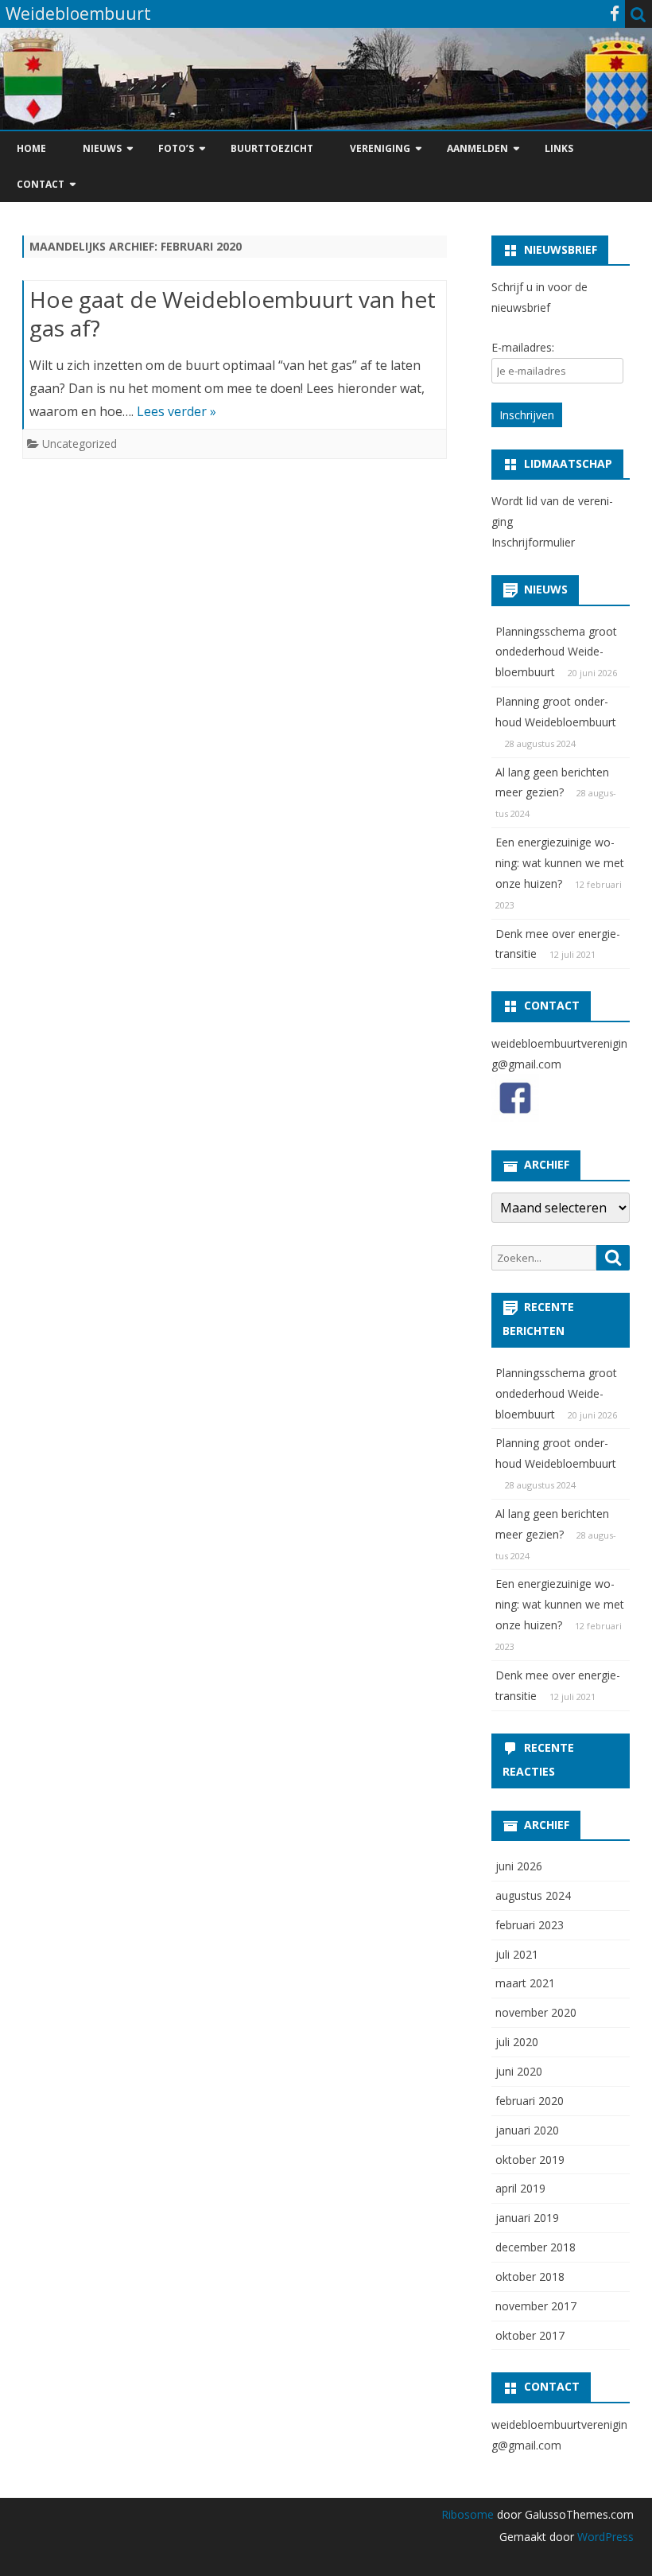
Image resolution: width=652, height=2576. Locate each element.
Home (31, 148)
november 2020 (536, 2012)
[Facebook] (615, 14)
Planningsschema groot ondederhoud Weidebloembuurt (556, 652)
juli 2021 (517, 1954)
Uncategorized (80, 444)
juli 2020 (517, 2042)
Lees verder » (177, 411)
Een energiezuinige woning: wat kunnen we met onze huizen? (560, 863)
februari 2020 (530, 2101)
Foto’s (176, 148)
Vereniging (380, 148)
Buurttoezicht (272, 148)
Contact (41, 184)
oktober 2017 (530, 2335)
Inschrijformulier (533, 542)
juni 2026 (519, 1866)
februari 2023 (530, 1925)
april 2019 (520, 2188)
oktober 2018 (530, 2276)
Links (559, 148)
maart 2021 (525, 1983)
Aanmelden (477, 148)
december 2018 (536, 2247)
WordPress (604, 2537)
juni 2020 (519, 2071)
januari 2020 (527, 2130)
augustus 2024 (533, 1895)
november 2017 (536, 2306)
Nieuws (102, 148)
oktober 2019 (530, 2160)
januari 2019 (527, 2218)
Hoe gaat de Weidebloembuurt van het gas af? (233, 313)
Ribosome (468, 2514)
